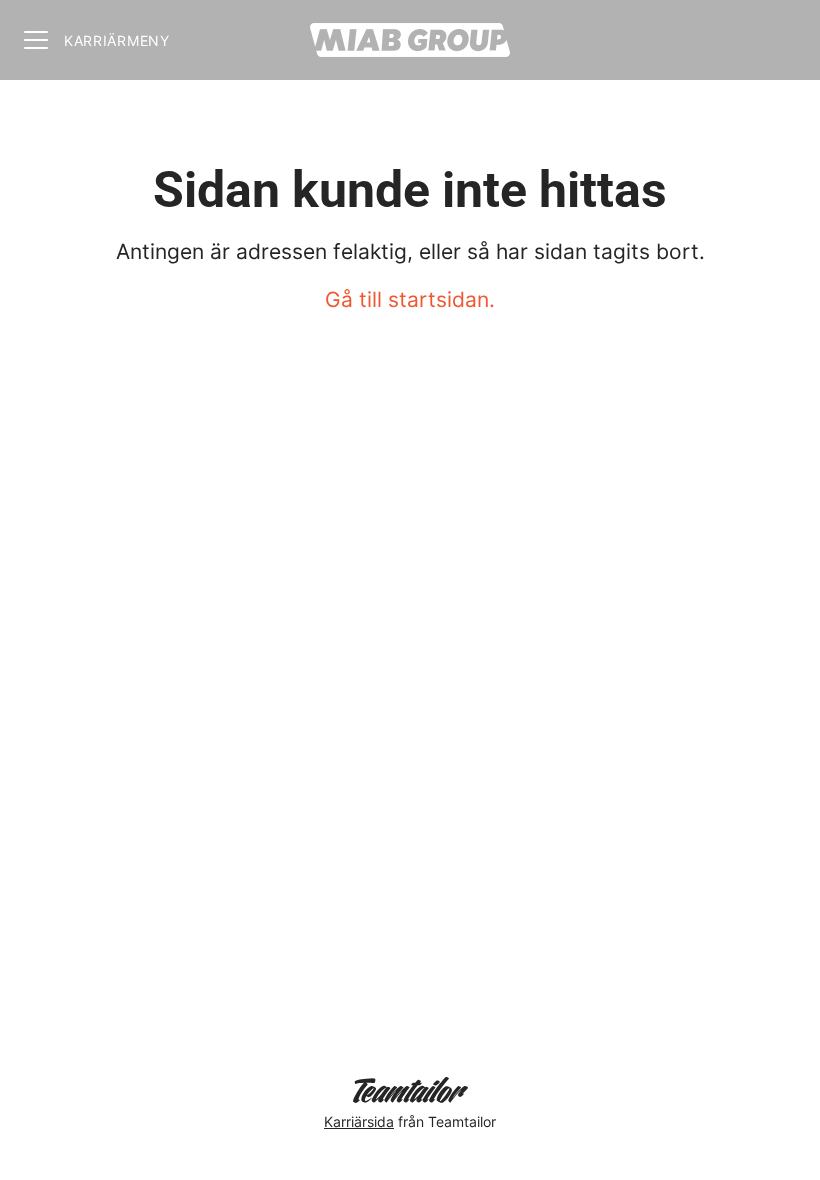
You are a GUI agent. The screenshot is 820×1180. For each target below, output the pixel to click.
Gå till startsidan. (410, 299)
